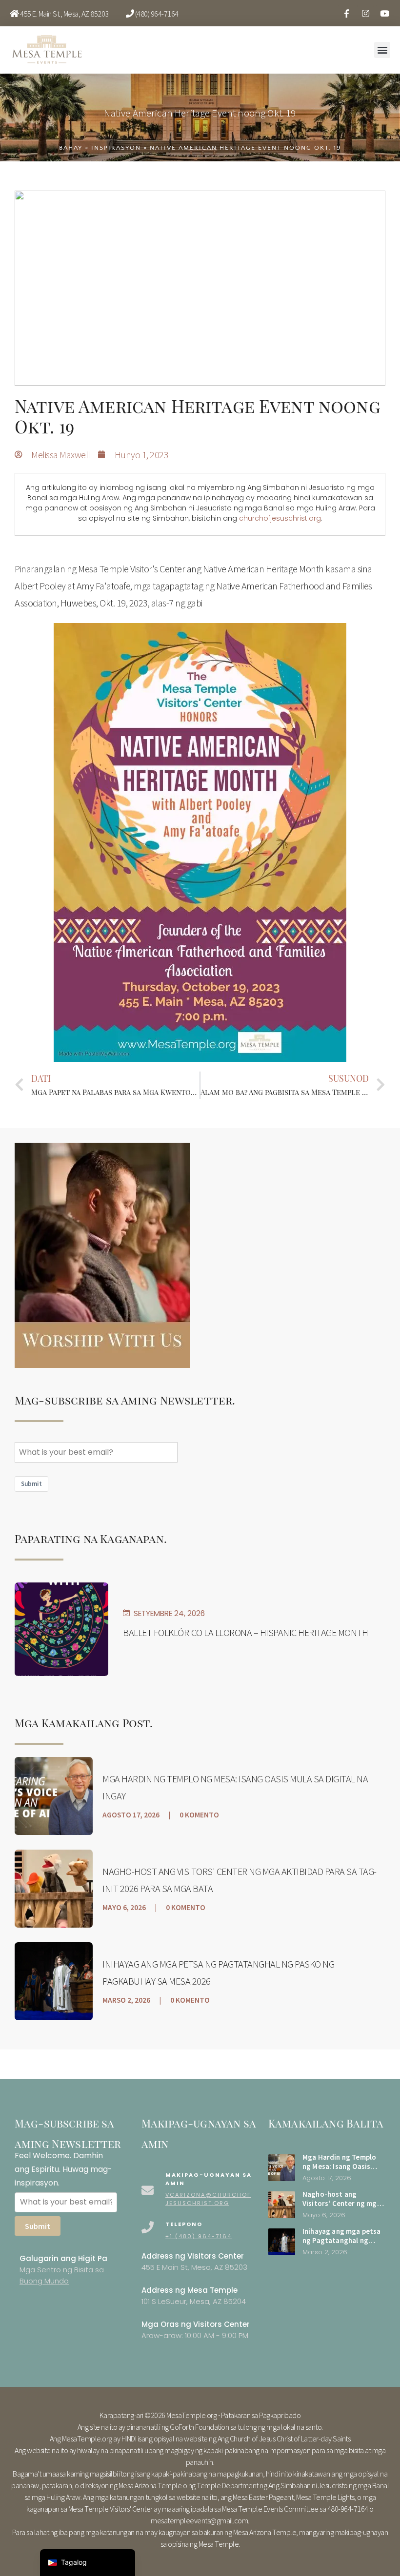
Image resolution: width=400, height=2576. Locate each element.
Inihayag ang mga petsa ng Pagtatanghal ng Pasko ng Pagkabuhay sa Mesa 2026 (343, 2245)
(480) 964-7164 (157, 14)
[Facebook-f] (346, 13)
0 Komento (199, 1815)
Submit (31, 1484)
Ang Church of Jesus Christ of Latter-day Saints (284, 2439)
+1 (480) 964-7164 (199, 2236)
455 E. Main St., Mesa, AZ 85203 (64, 14)
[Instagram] (365, 13)
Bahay (71, 148)
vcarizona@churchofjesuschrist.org (208, 2199)
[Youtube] (384, 13)
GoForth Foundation (199, 2427)
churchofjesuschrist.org (280, 518)
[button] (382, 50)
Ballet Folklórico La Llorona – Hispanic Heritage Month (245, 1632)
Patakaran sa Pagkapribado (261, 2415)
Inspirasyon (116, 148)
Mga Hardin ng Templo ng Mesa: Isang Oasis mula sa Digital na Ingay (342, 2166)
